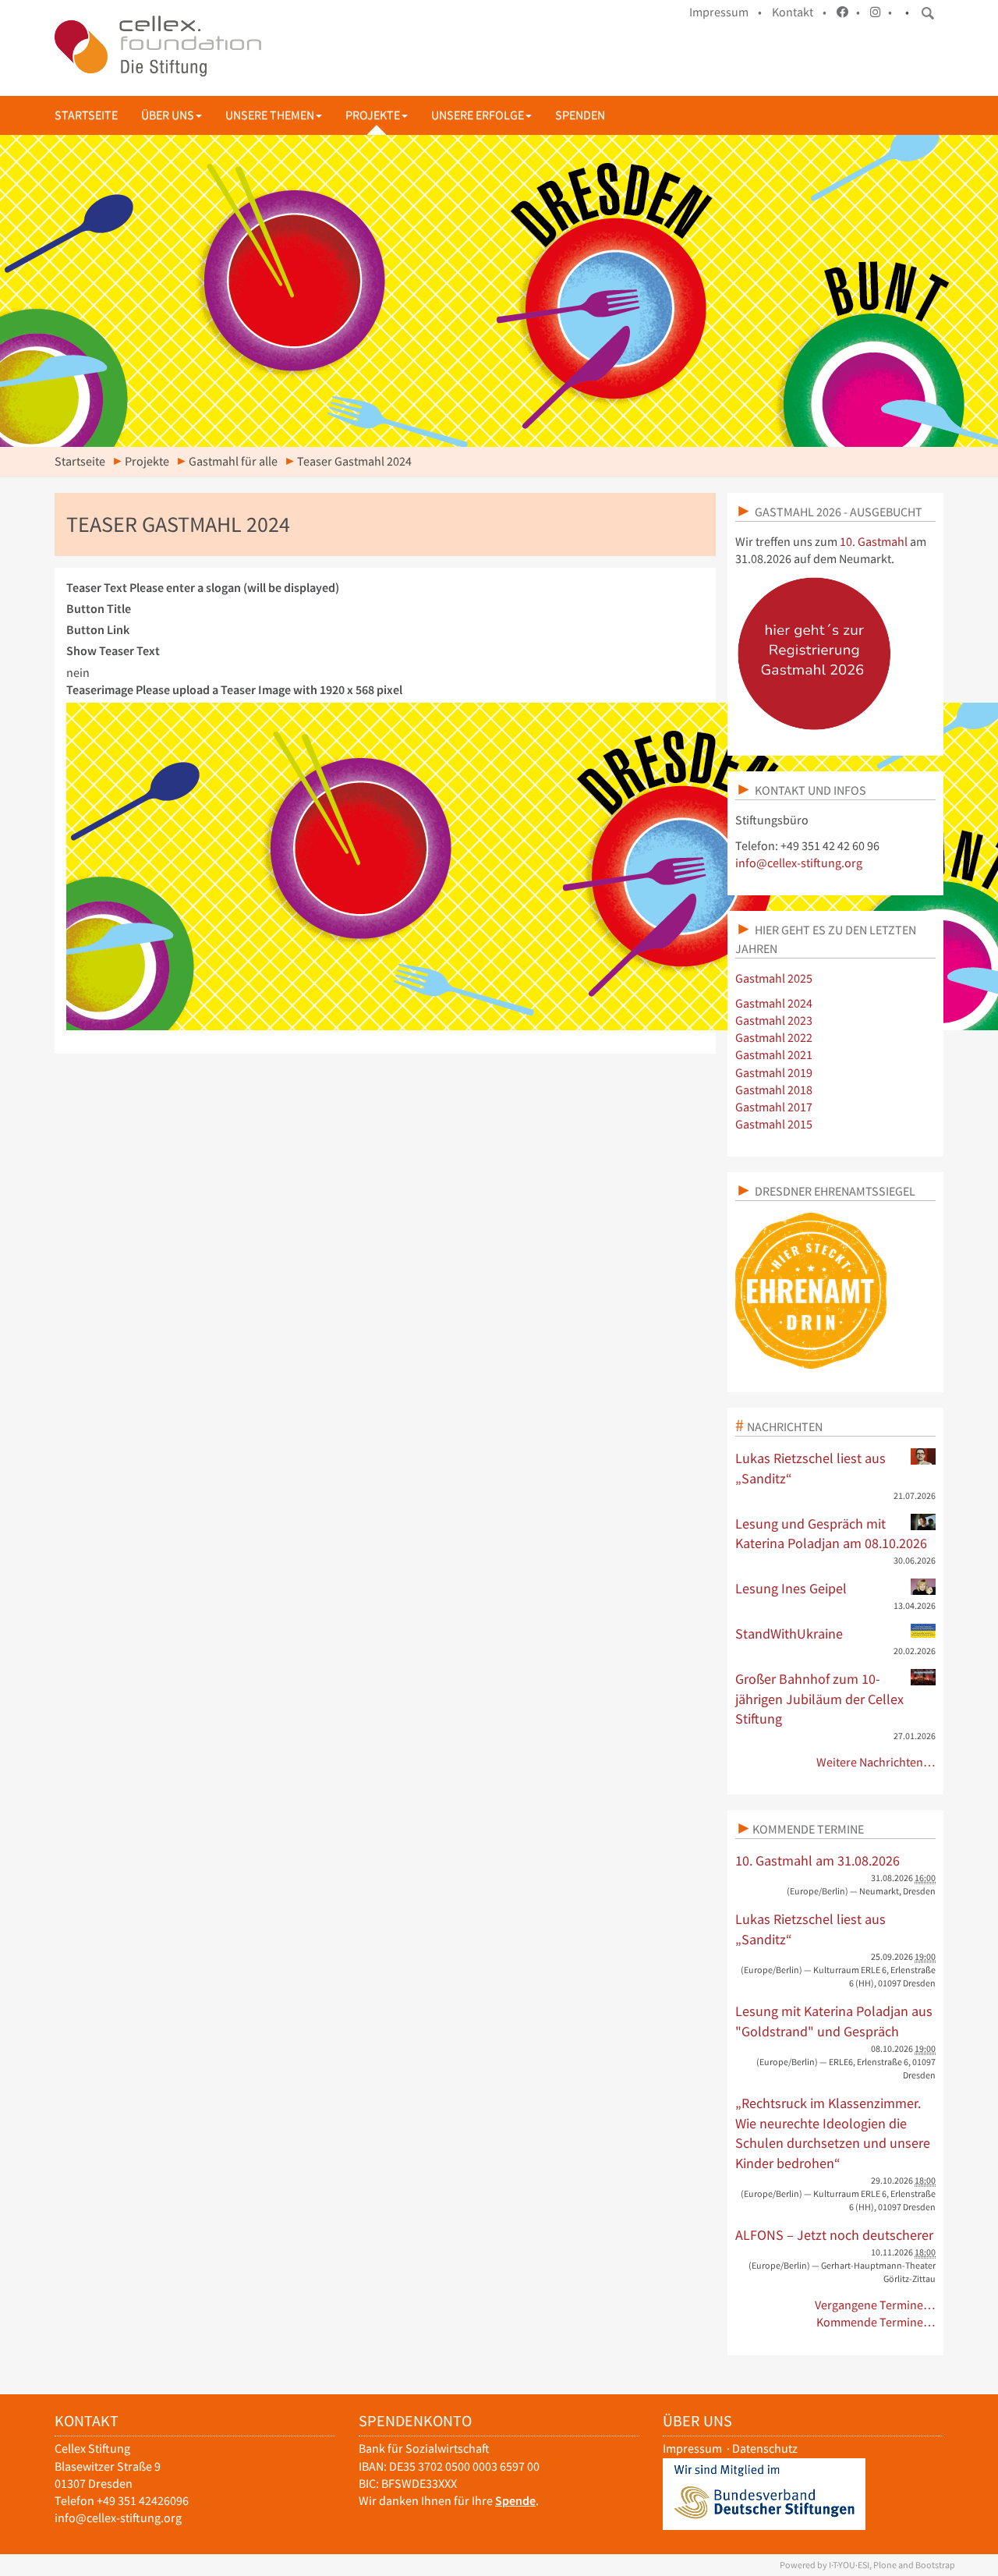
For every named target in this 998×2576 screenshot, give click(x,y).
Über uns (168, 115)
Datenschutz (765, 2448)
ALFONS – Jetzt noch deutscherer (834, 2235)
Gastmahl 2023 (774, 1020)
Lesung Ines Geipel (791, 1588)
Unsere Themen (270, 115)
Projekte (373, 115)
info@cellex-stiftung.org (799, 863)
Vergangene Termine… (875, 2305)
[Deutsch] (158, 46)
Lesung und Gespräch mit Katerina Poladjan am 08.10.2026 (831, 1534)
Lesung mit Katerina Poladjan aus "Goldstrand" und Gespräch (834, 2021)
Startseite (86, 115)
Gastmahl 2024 (774, 1003)
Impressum (692, 2448)
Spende (515, 2501)
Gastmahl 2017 (774, 1107)
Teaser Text (203, 588)
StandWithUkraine (789, 1633)
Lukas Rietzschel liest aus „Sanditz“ (810, 1468)
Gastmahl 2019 (774, 1073)
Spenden (580, 115)
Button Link (98, 630)
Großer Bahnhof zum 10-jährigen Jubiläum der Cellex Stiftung (819, 1699)
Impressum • (725, 12)
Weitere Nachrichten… (876, 1762)
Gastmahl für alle (233, 461)
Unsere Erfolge (478, 115)
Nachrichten (785, 1426)
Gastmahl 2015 (774, 1124)
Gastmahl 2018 (774, 1090)
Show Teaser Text (113, 651)
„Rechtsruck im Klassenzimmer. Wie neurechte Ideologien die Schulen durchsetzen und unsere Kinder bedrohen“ (833, 2133)
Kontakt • (799, 12)
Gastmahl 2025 (774, 978)
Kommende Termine (808, 1829)
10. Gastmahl (874, 542)
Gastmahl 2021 (774, 1055)
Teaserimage (234, 690)
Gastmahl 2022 (774, 1038)
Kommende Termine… (876, 2322)
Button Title (99, 609)
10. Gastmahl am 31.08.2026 (818, 1860)
